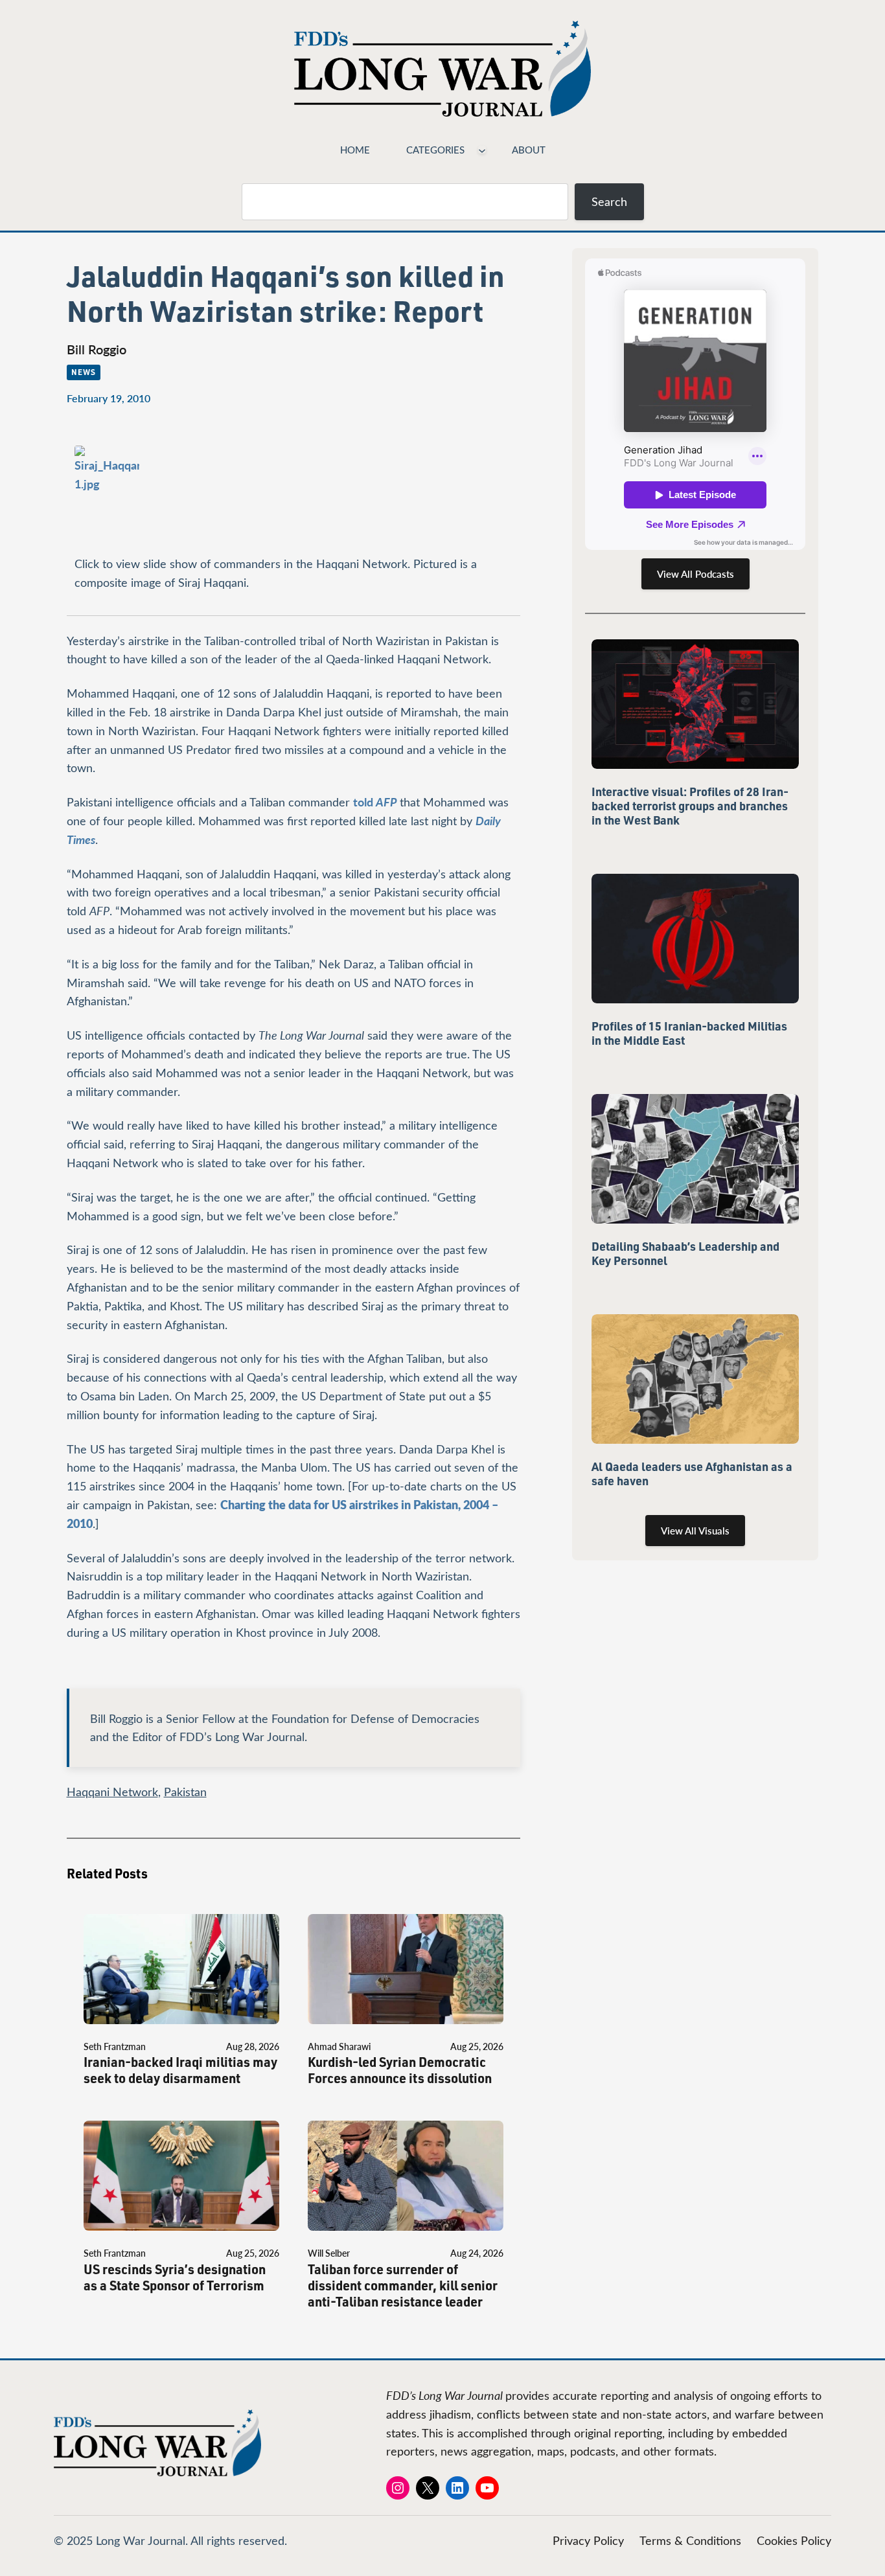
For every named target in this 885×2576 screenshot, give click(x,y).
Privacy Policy (588, 2540)
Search (609, 201)
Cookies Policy (794, 2540)
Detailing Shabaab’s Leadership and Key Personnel (685, 1253)
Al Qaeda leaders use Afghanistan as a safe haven (692, 1474)
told (375, 802)
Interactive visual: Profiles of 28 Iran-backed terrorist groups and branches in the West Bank (690, 806)
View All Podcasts (695, 574)
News (84, 372)
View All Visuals (695, 1531)
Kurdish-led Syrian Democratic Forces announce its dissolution (400, 2070)
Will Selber (329, 2253)
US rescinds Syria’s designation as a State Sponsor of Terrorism (175, 2277)
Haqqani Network (112, 1792)
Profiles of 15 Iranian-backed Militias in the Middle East (689, 1033)
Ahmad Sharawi (339, 2046)
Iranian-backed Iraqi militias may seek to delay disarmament (180, 2070)
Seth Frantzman (115, 2046)
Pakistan (185, 1792)
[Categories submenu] (482, 150)
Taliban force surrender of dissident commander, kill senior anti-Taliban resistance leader (403, 2285)
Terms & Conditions (690, 2540)
